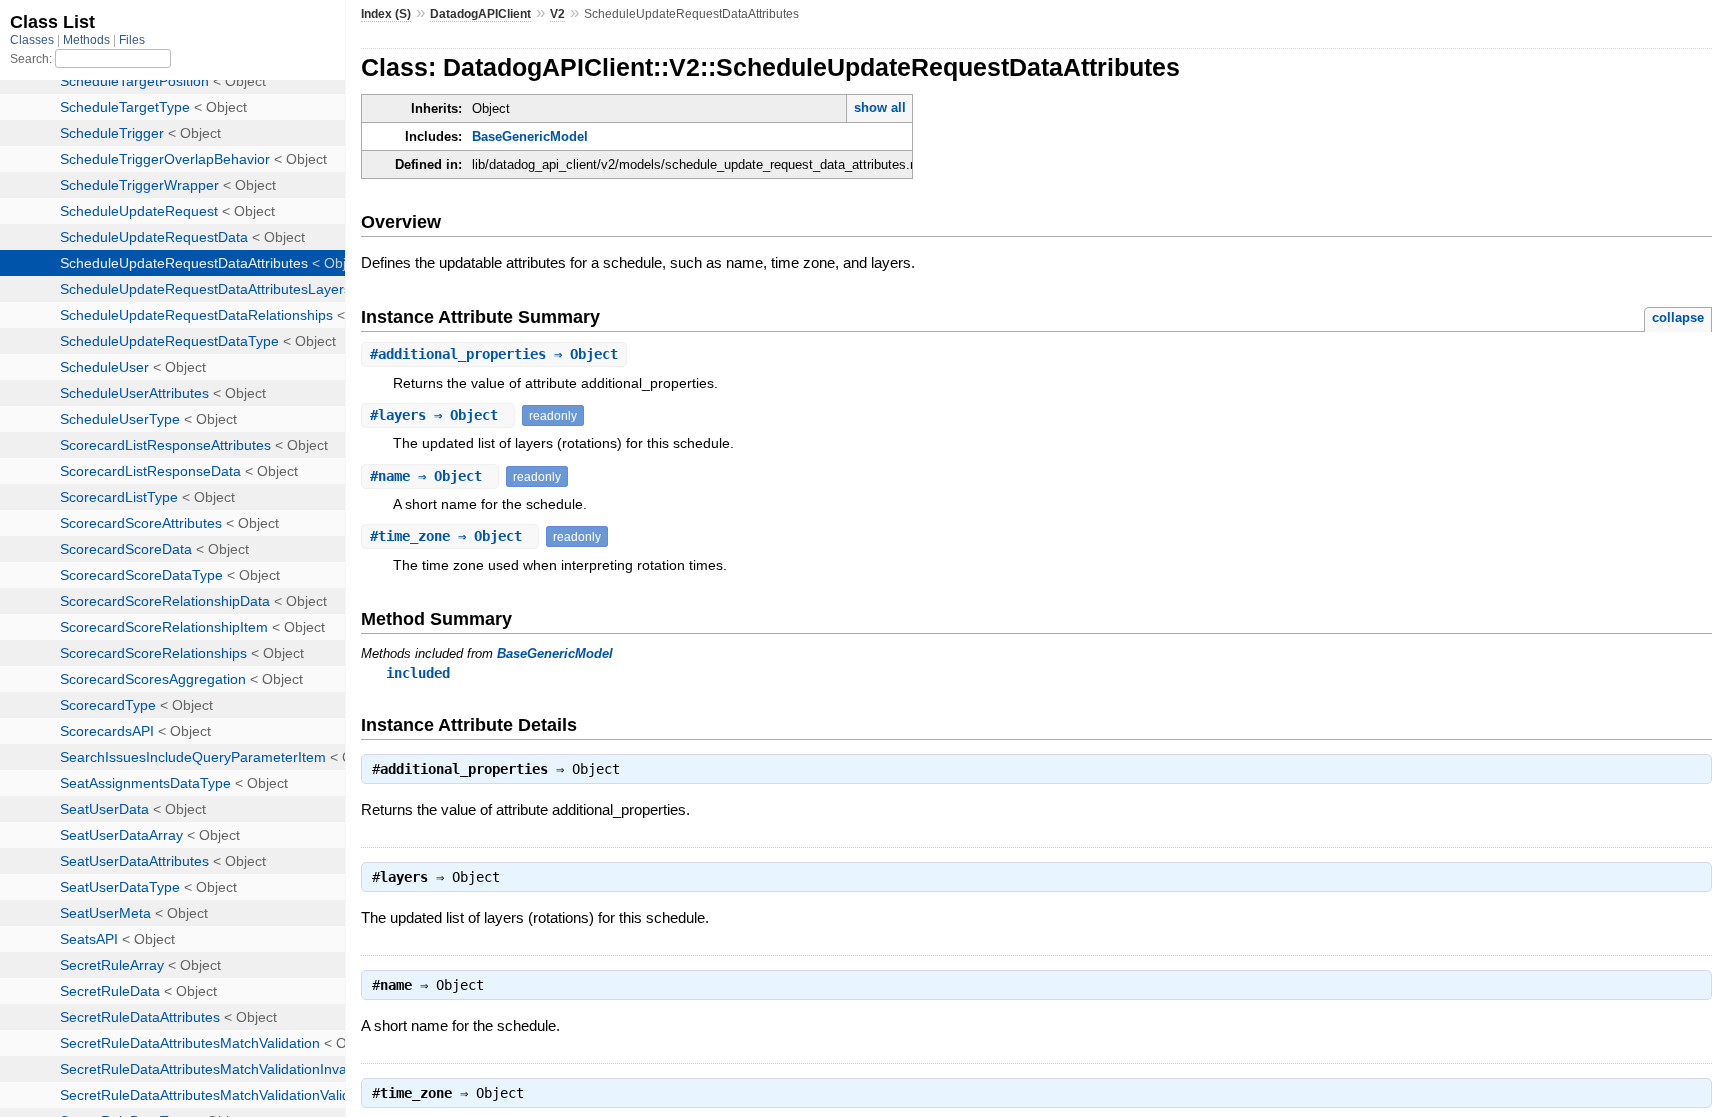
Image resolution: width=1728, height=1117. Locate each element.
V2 (557, 14)
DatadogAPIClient (480, 14)
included (418, 673)
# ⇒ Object (494, 354)
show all (880, 107)
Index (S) (386, 14)
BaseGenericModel (530, 136)
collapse (1678, 317)
